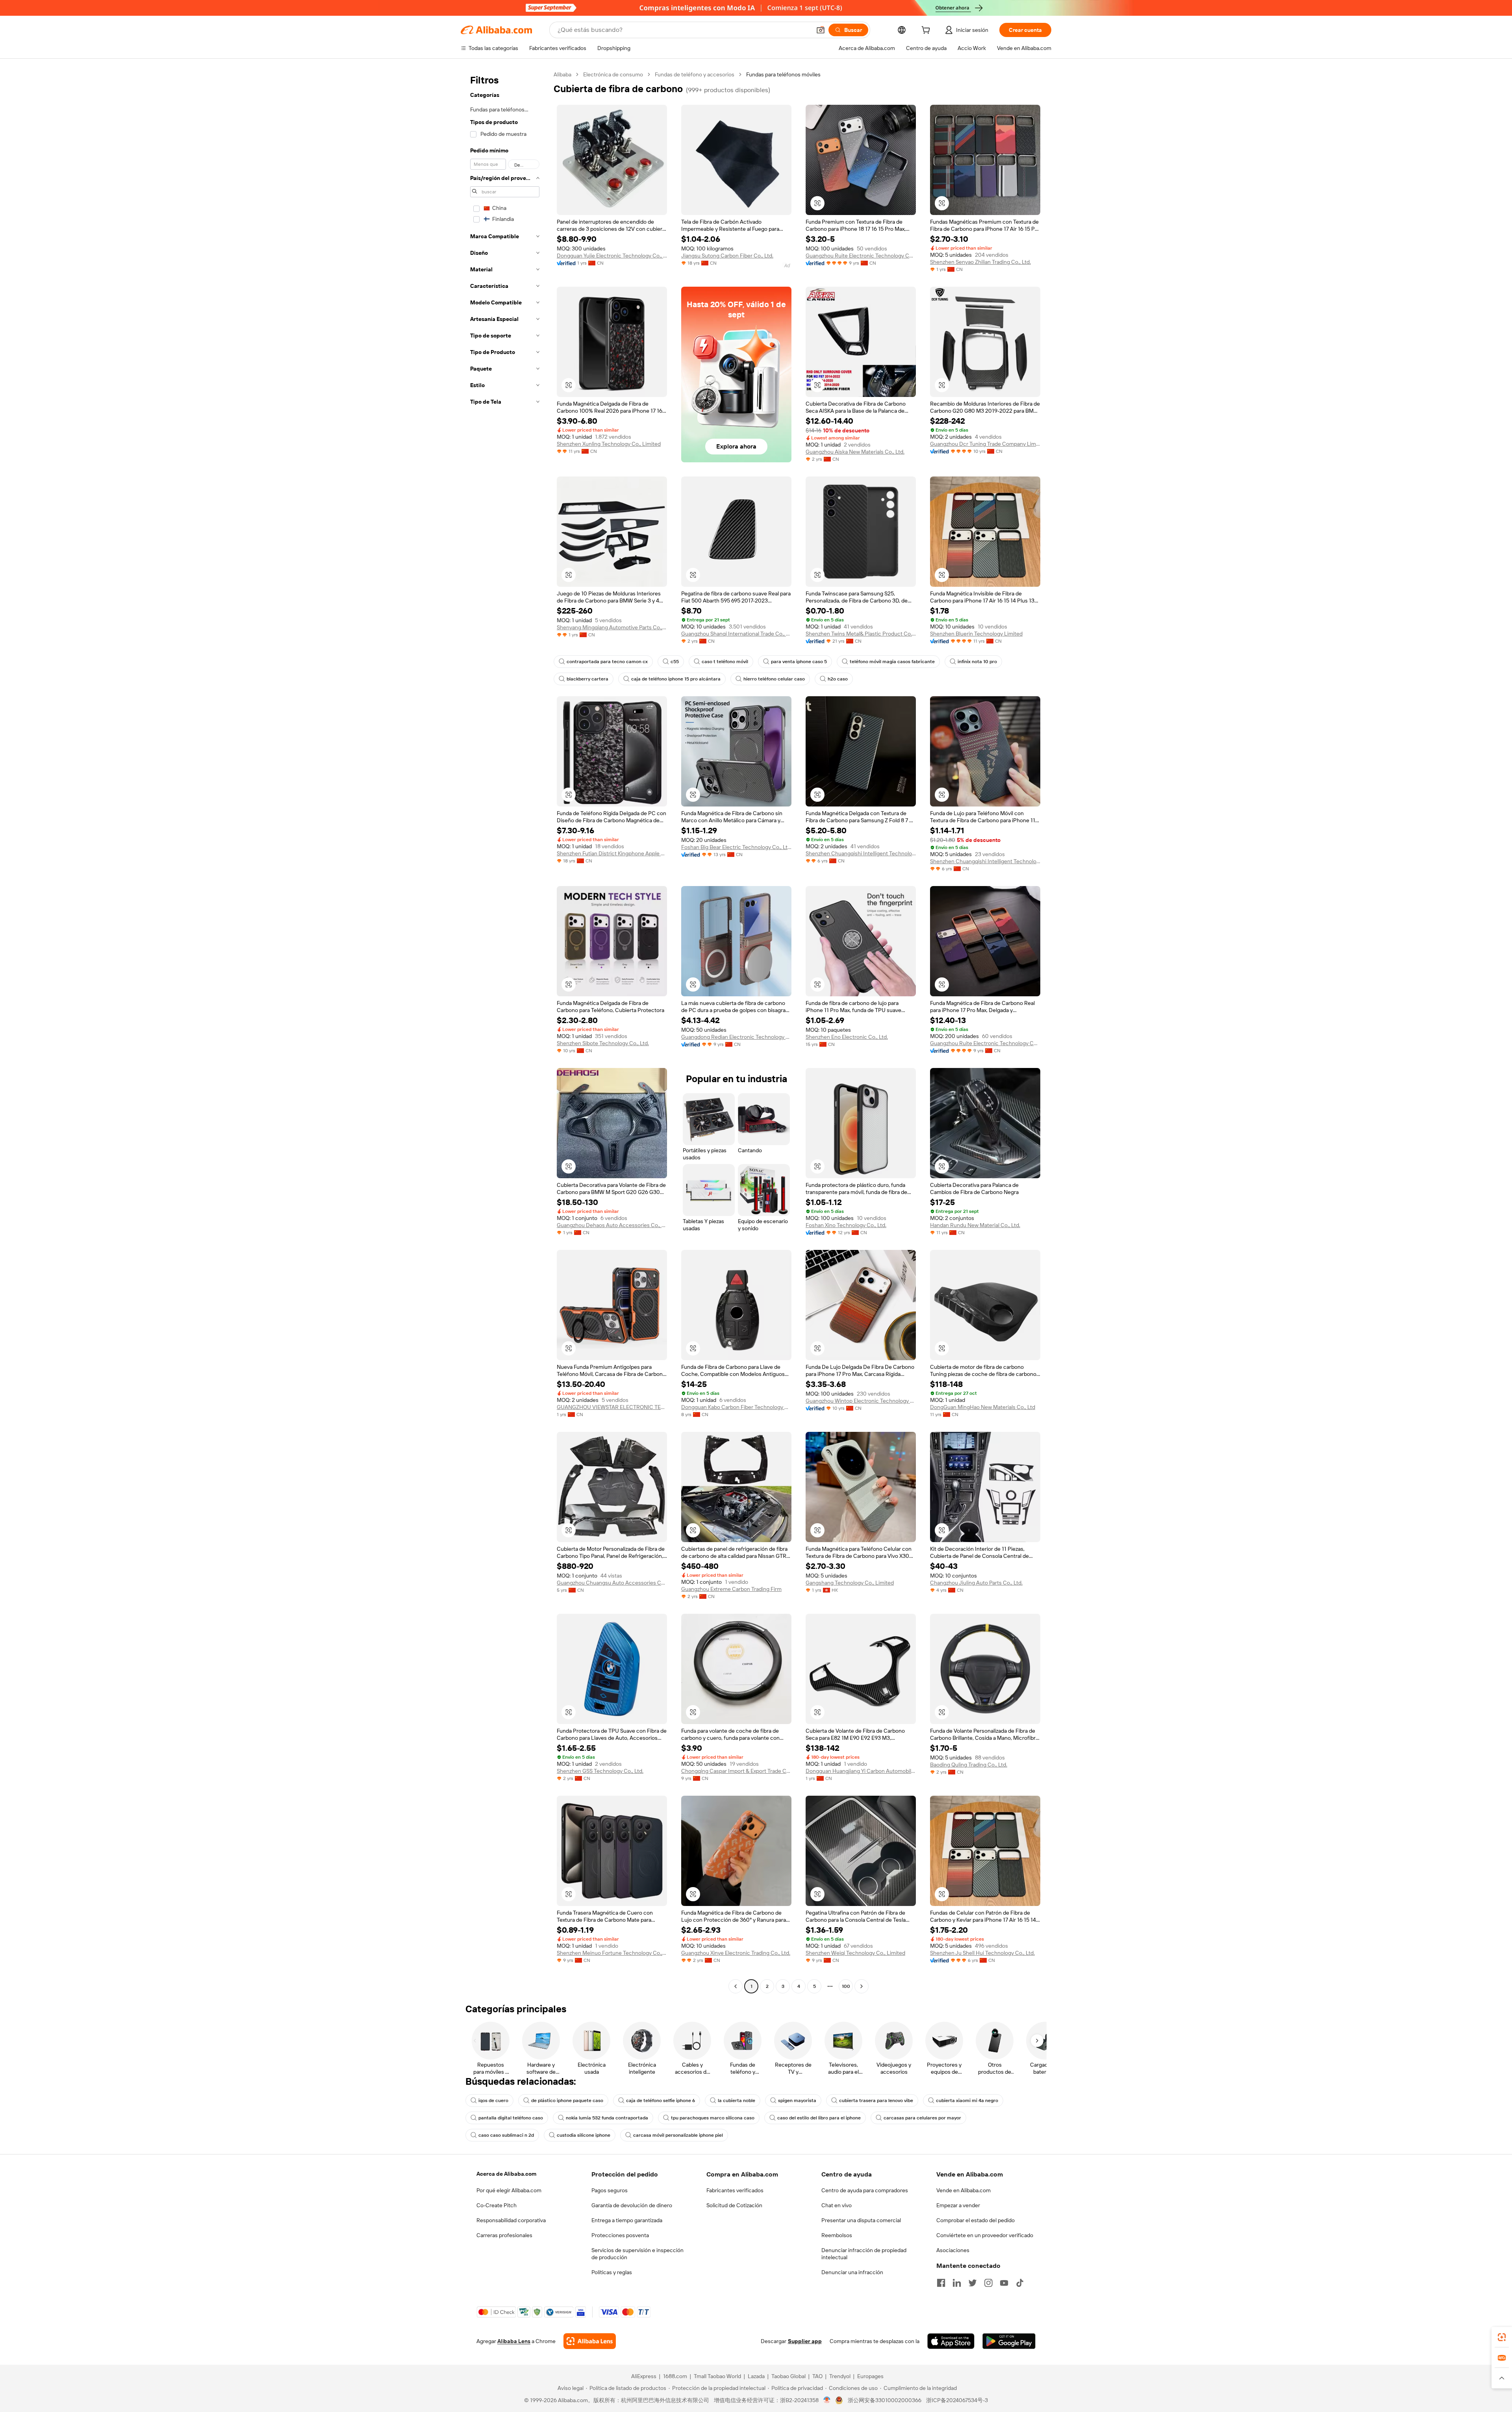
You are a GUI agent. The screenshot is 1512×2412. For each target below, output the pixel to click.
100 (846, 1986)
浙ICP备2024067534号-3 (957, 2400)
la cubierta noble (737, 2101)
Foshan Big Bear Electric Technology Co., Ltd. (736, 847)
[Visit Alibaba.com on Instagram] (988, 2283)
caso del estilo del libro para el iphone (819, 2118)
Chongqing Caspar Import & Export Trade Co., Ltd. (736, 1771)
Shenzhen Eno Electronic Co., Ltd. (847, 1037)
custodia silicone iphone (584, 2135)
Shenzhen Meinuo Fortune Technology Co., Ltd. (612, 1953)
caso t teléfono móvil (725, 662)
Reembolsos (837, 2235)
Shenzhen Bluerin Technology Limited (976, 634)
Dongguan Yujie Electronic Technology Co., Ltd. (612, 256)
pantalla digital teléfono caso (511, 2118)
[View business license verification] (827, 2400)
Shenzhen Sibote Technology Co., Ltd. (603, 1043)
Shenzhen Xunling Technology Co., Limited (609, 444)
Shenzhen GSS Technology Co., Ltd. (600, 1771)
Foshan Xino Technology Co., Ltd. (846, 1225)
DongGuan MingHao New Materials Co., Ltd (983, 1407)
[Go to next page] (862, 1986)
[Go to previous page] (736, 1986)
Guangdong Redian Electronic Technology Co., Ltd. (736, 1037)
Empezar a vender (958, 2205)
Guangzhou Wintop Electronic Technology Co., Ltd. (861, 1401)
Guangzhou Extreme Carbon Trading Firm (731, 1589)
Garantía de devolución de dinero (632, 2205)
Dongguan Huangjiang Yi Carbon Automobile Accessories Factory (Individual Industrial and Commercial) (861, 1771)
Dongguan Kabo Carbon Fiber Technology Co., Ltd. (736, 1407)
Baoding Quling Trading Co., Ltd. (969, 1765)
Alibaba (562, 74)
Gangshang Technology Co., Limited (850, 1583)
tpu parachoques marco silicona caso (713, 2118)
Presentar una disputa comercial (861, 2220)
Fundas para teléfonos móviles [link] (783, 74)
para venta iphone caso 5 (799, 662)
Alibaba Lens (514, 2341)
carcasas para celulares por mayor (922, 2118)
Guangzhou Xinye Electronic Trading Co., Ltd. (736, 1953)
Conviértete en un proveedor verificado (985, 2235)
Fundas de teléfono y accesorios (695, 74)
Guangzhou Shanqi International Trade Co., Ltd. (736, 634)
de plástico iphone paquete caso (567, 2101)
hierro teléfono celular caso (774, 679)
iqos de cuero (493, 2101)
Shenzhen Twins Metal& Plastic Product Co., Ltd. (861, 634)
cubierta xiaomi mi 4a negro (967, 2101)
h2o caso (838, 679)
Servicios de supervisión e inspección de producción (637, 2254)
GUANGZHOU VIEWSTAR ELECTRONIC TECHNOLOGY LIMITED (612, 1407)
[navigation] (505, 1031)
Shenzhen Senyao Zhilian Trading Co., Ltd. (980, 262)
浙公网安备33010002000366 (885, 2400)
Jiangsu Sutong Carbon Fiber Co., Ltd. (727, 256)
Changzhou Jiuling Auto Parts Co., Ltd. (976, 1583)
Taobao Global (788, 2376)
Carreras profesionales (504, 2235)
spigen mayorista (797, 2101)
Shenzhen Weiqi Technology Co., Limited (855, 1953)
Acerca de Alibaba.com (506, 2174)
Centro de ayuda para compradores (865, 2190)
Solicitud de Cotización (734, 2205)
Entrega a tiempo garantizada (627, 2220)
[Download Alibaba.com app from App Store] (951, 2341)
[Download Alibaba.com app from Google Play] (1009, 2341)
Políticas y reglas (612, 2272)
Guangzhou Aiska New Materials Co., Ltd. (855, 452)
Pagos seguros (610, 2190)
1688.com (675, 2376)
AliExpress (644, 2376)
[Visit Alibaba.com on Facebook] (941, 2283)
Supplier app (805, 2341)
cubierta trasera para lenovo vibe (876, 2101)
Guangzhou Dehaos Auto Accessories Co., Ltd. (612, 1225)
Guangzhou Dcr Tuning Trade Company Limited (985, 444)
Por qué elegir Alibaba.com (509, 2190)
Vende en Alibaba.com (964, 2190)
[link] (1502, 2337)
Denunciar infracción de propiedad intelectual (864, 2254)
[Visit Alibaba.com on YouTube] (1004, 2283)
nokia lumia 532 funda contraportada (607, 2118)
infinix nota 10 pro (977, 662)
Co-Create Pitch (497, 2205)
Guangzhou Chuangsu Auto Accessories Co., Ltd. (612, 1583)
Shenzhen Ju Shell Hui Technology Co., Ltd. (982, 1953)
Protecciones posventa (620, 2235)
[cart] (927, 31)
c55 (675, 662)
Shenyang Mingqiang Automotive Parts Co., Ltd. (612, 627)
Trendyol (840, 2376)
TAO (817, 2376)
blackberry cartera (587, 679)
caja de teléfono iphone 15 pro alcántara (676, 679)
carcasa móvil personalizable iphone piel (678, 2135)
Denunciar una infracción (852, 2272)
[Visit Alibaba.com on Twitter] (973, 2283)
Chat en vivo (837, 2205)
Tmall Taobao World (717, 2376)
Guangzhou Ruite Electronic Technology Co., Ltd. (861, 256)
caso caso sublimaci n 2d (506, 2135)
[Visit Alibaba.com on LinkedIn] (957, 2283)
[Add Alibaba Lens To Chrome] (590, 2341)
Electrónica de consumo (613, 74)
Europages (870, 2376)
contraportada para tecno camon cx (607, 662)
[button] (821, 30)
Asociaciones (953, 2250)
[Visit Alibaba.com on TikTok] (1020, 2283)
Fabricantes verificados (735, 2190)
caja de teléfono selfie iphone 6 (661, 2101)
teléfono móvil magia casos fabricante (892, 662)
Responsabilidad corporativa (511, 2220)
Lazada (756, 2376)
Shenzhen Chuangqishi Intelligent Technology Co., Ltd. (861, 853)
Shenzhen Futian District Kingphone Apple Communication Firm (612, 853)
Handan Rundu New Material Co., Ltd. (975, 1225)
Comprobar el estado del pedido (976, 2220)
